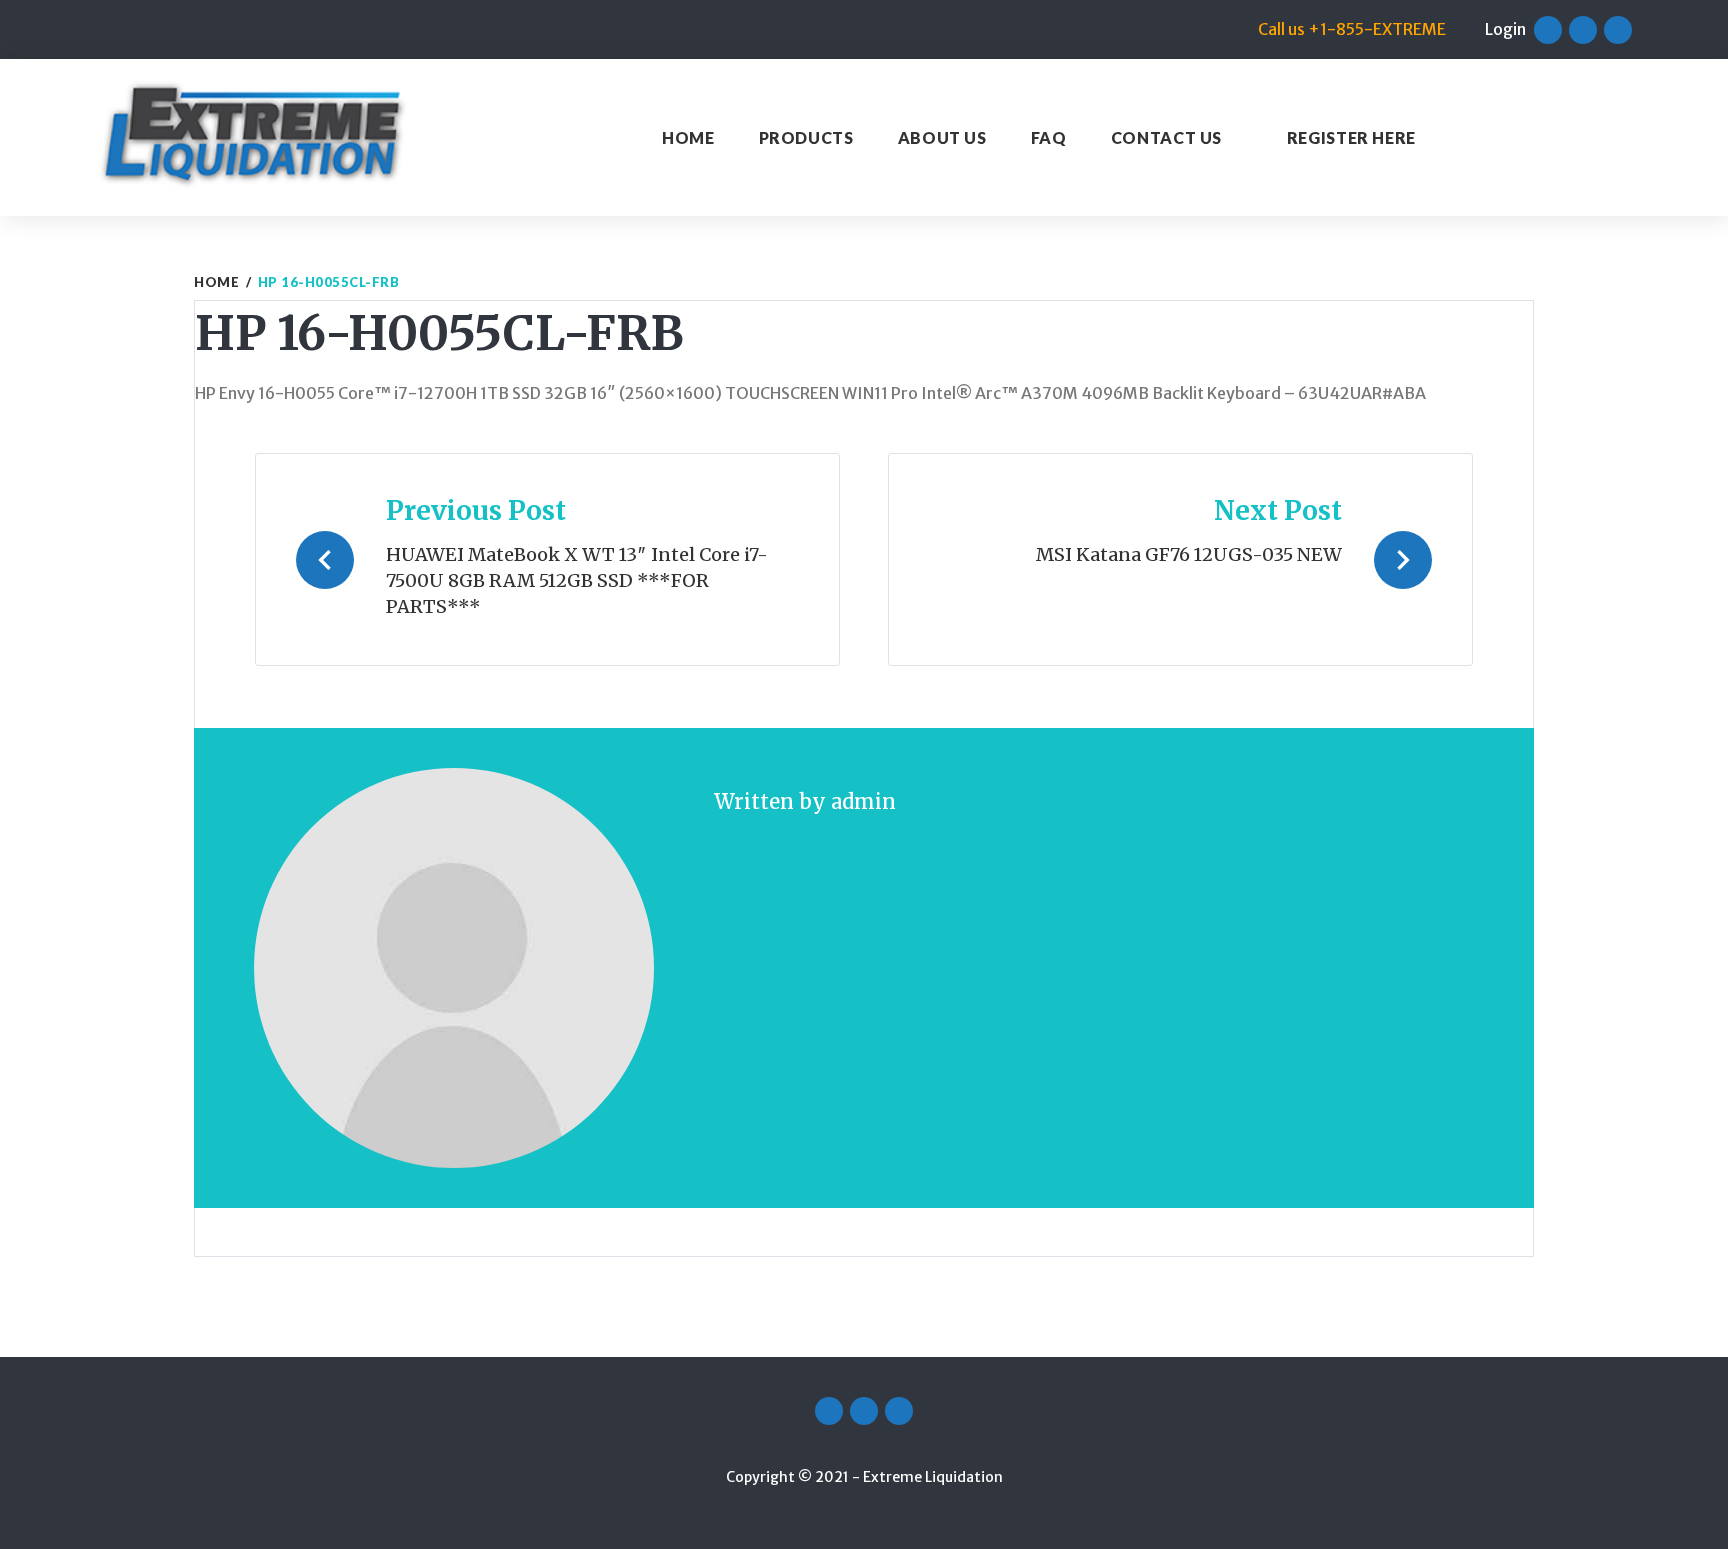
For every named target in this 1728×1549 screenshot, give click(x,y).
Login (1505, 29)
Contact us (1166, 137)
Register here (1351, 137)
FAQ (1049, 137)
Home (688, 137)
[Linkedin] (1618, 30)
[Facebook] (1548, 30)
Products (806, 137)
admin (863, 801)
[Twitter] (1583, 30)
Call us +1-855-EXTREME (1352, 29)
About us (942, 137)
